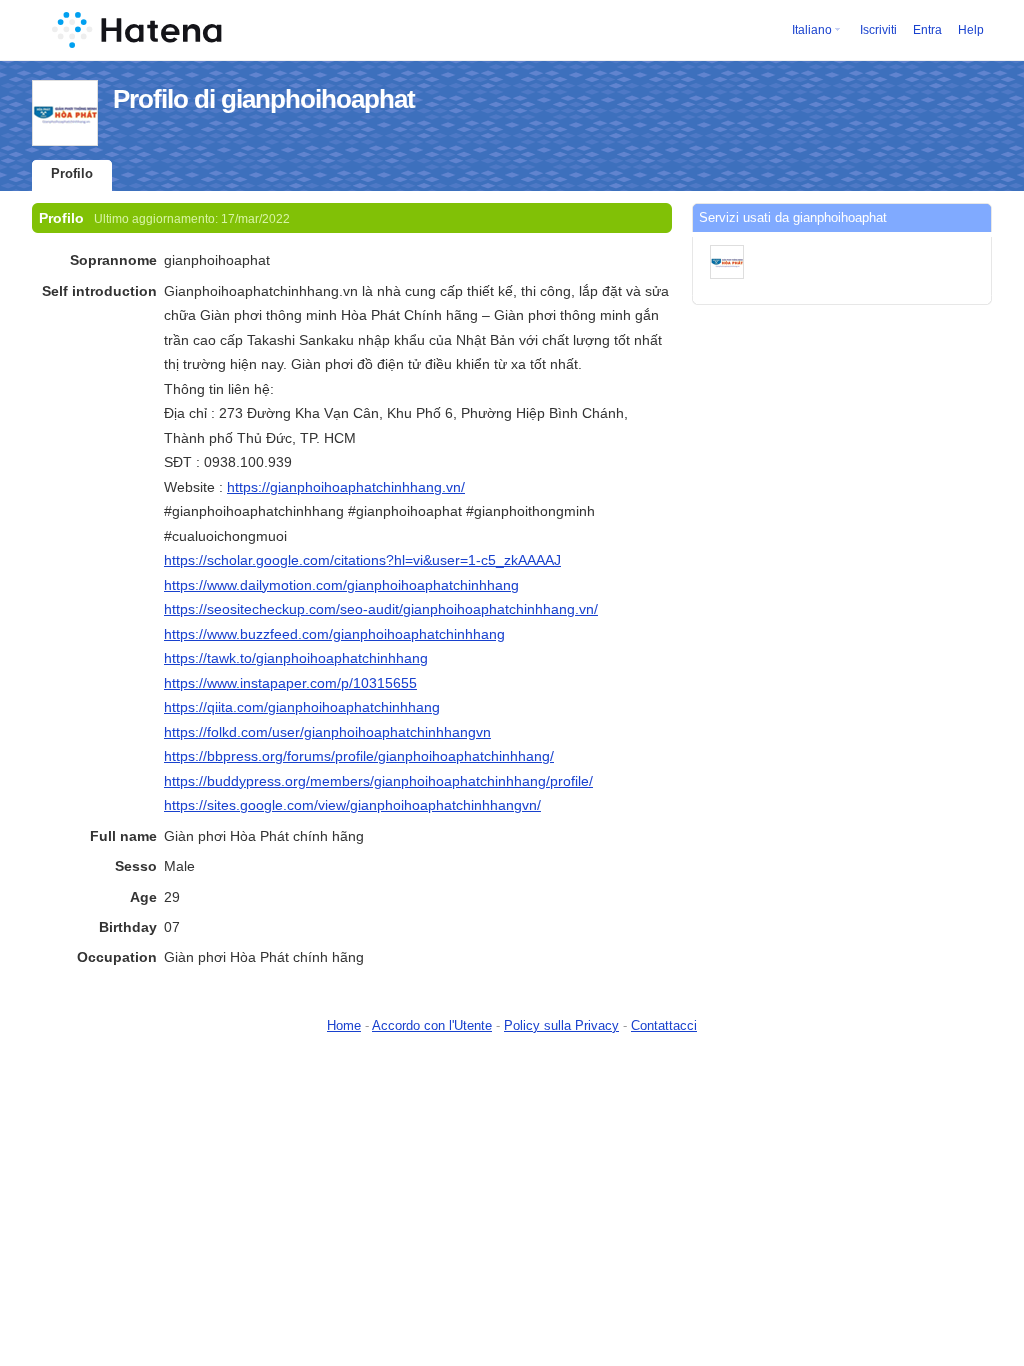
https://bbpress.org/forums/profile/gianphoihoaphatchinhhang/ (359, 756)
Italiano (812, 30)
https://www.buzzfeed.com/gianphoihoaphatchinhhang (334, 634)
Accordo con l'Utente (432, 1025)
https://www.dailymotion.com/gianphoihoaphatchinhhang (341, 585)
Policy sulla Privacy (561, 1025)
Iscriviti (878, 30)
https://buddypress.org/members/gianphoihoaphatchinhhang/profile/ (378, 781)
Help (971, 30)
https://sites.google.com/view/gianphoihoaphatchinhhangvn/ (352, 805)
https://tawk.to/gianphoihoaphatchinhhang (296, 658)
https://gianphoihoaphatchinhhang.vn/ (346, 487)
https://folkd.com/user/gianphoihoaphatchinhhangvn (327, 732)
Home (344, 1025)
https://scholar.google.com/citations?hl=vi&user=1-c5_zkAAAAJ (362, 560)
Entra (927, 30)
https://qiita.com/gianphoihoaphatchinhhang (302, 707)
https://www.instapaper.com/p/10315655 (290, 683)
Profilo (72, 173)
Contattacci (664, 1025)
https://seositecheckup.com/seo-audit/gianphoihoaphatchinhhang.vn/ (381, 609)
